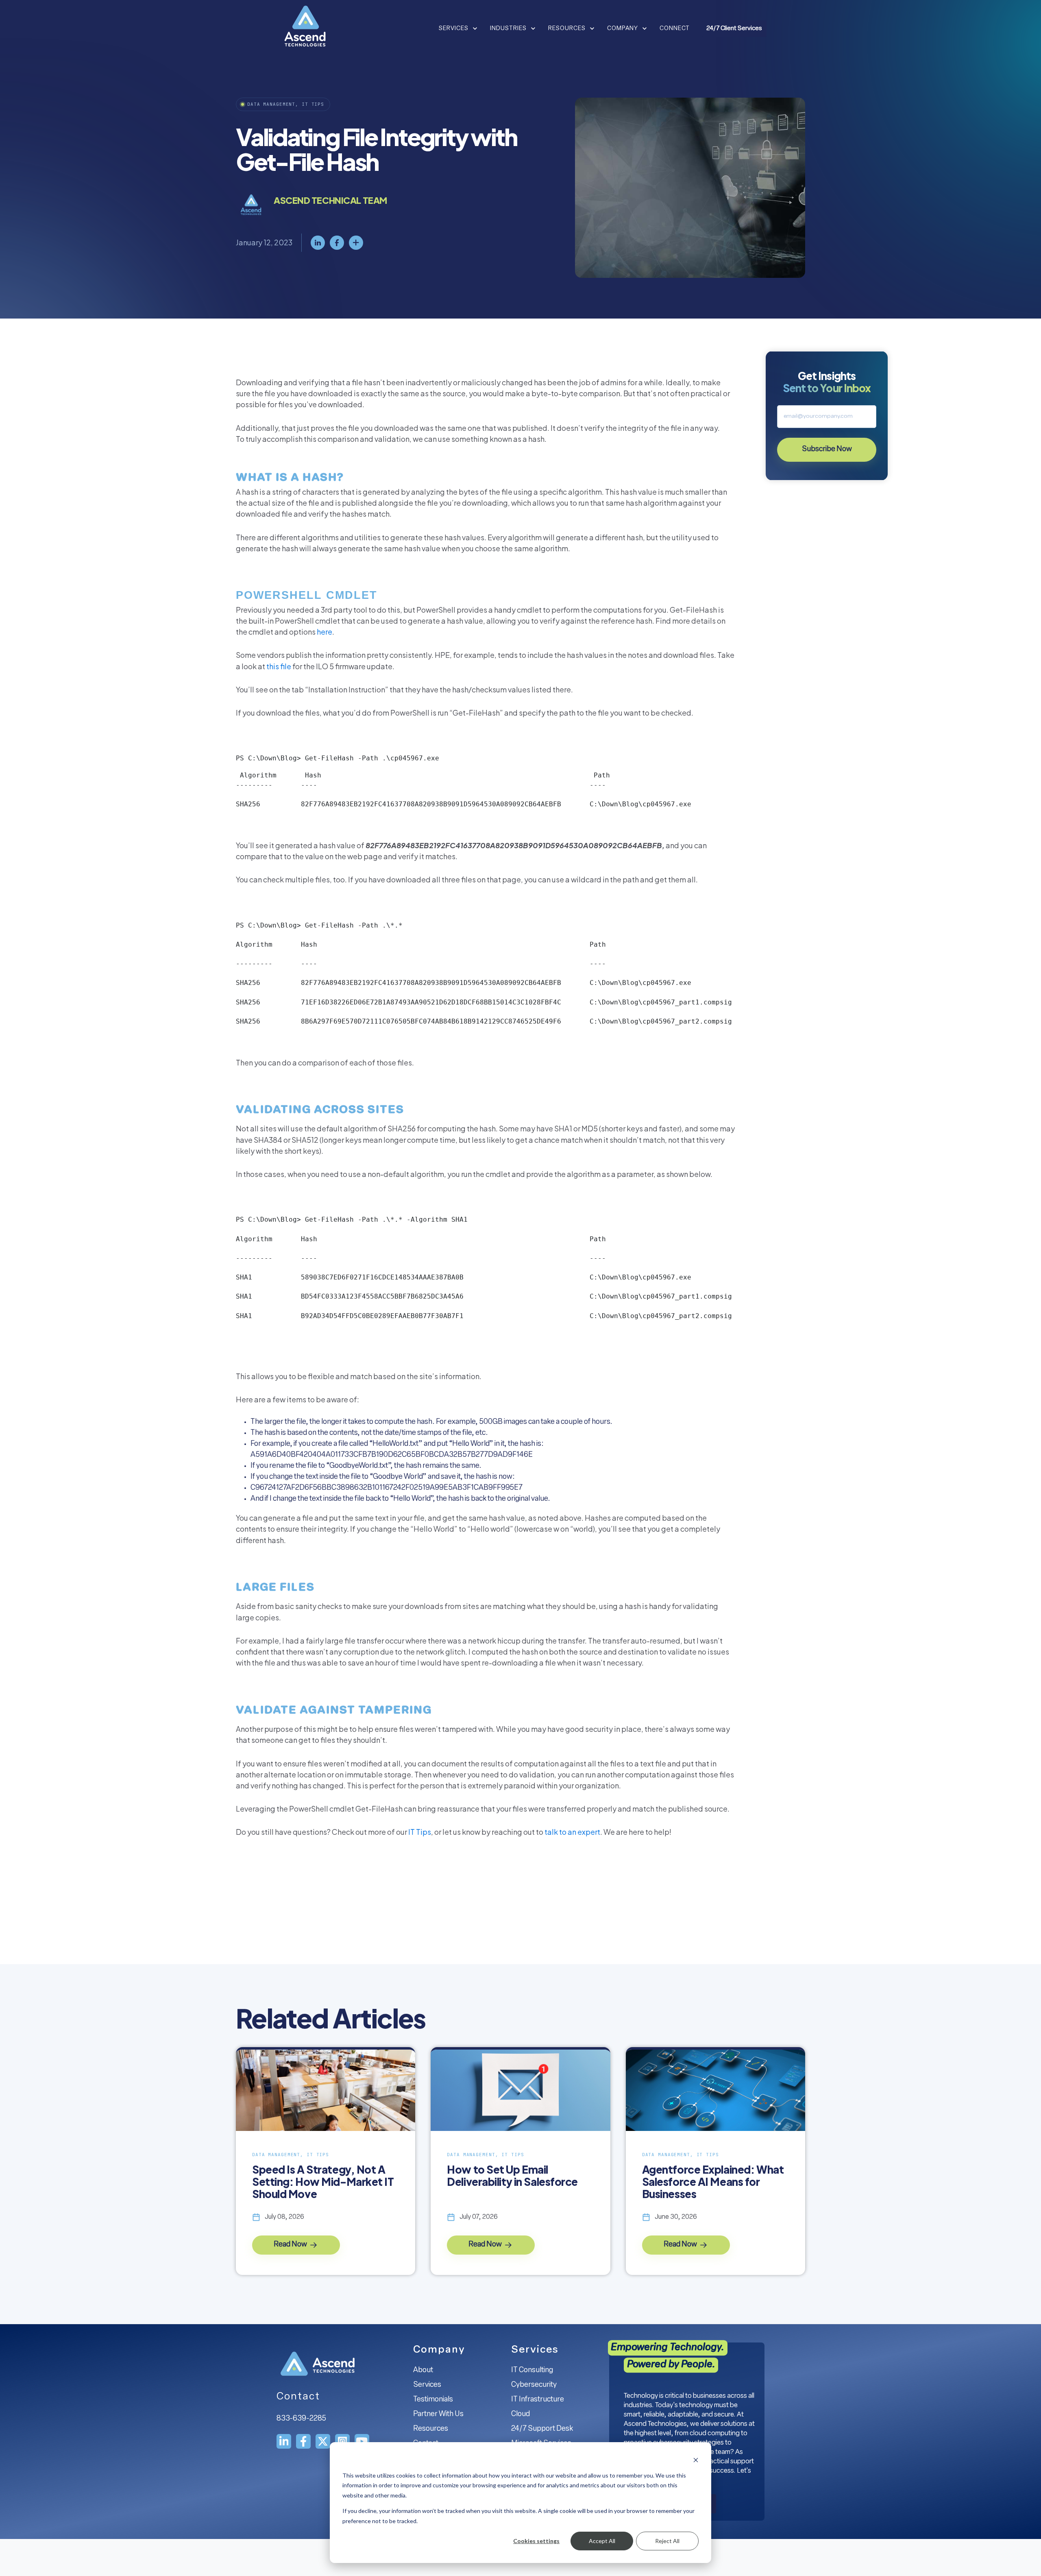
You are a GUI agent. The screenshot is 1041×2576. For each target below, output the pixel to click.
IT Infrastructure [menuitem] (538, 2400)
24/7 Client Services (734, 29)
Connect (675, 29)
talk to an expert (572, 1832)
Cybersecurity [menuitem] (534, 2385)
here (324, 632)
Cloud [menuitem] (520, 2414)
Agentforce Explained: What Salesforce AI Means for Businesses (713, 2182)
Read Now (291, 2245)
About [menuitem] (423, 2371)
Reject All (667, 2541)
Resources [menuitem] (431, 2429)
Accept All (602, 2541)
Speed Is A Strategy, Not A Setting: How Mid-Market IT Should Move (323, 2182)
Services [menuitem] (427, 2385)
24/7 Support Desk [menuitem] (542, 2429)
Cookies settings (536, 2541)
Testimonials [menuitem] (433, 2400)
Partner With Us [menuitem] (438, 2414)
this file (279, 666)
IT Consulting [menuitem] (532, 2371)
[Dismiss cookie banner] (696, 2460)
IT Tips (420, 1832)
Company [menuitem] (439, 2350)
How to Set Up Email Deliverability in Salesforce (512, 2176)
